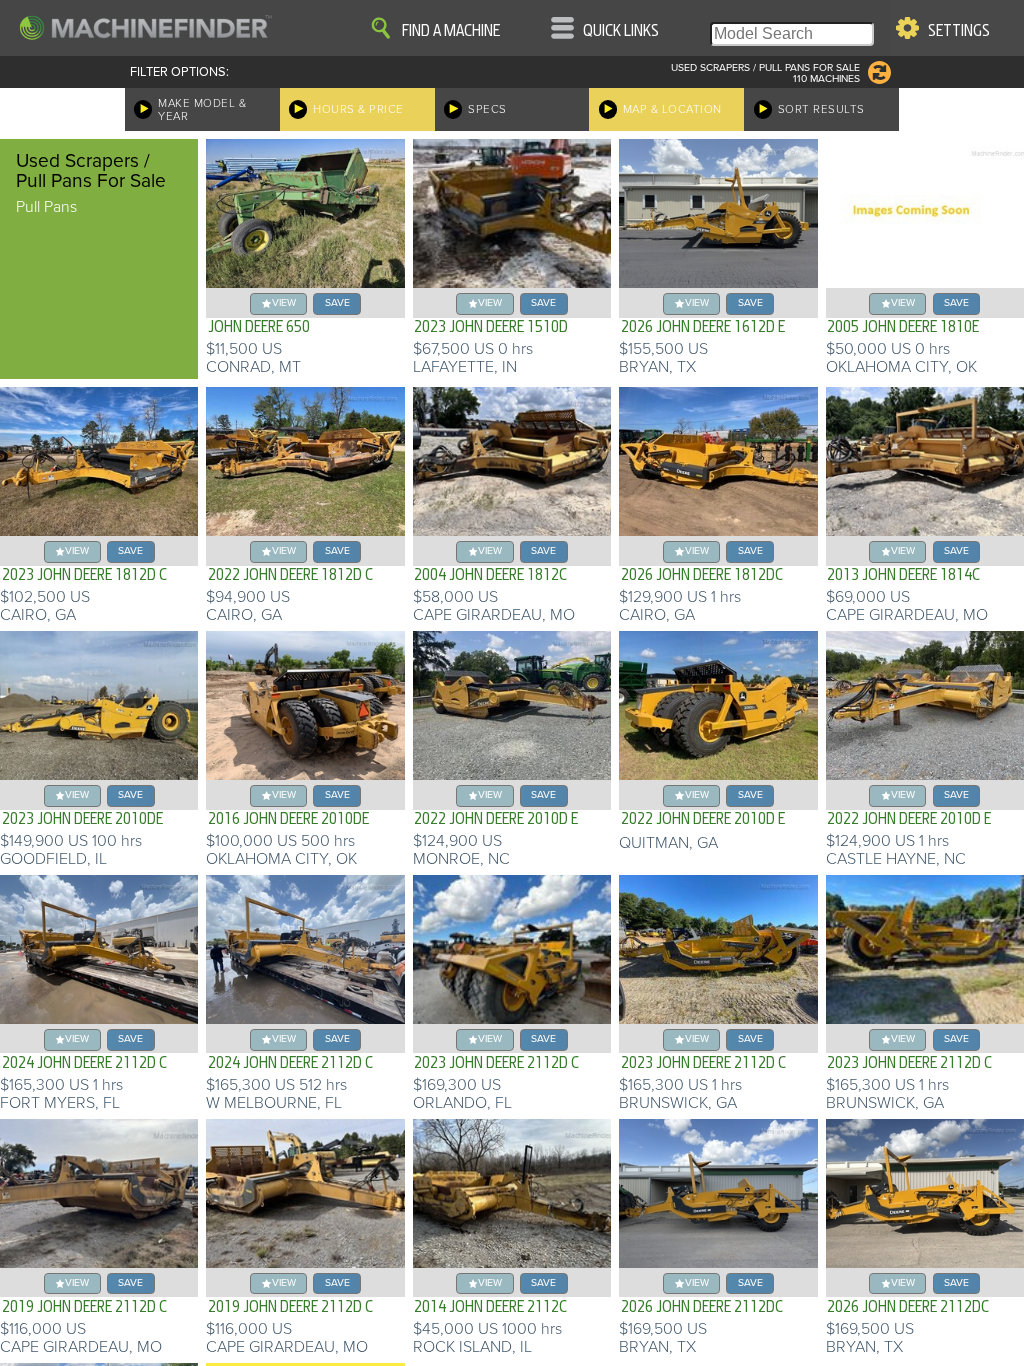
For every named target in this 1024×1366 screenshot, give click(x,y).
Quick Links (621, 31)
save (337, 302)
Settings (959, 31)
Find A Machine (451, 31)
